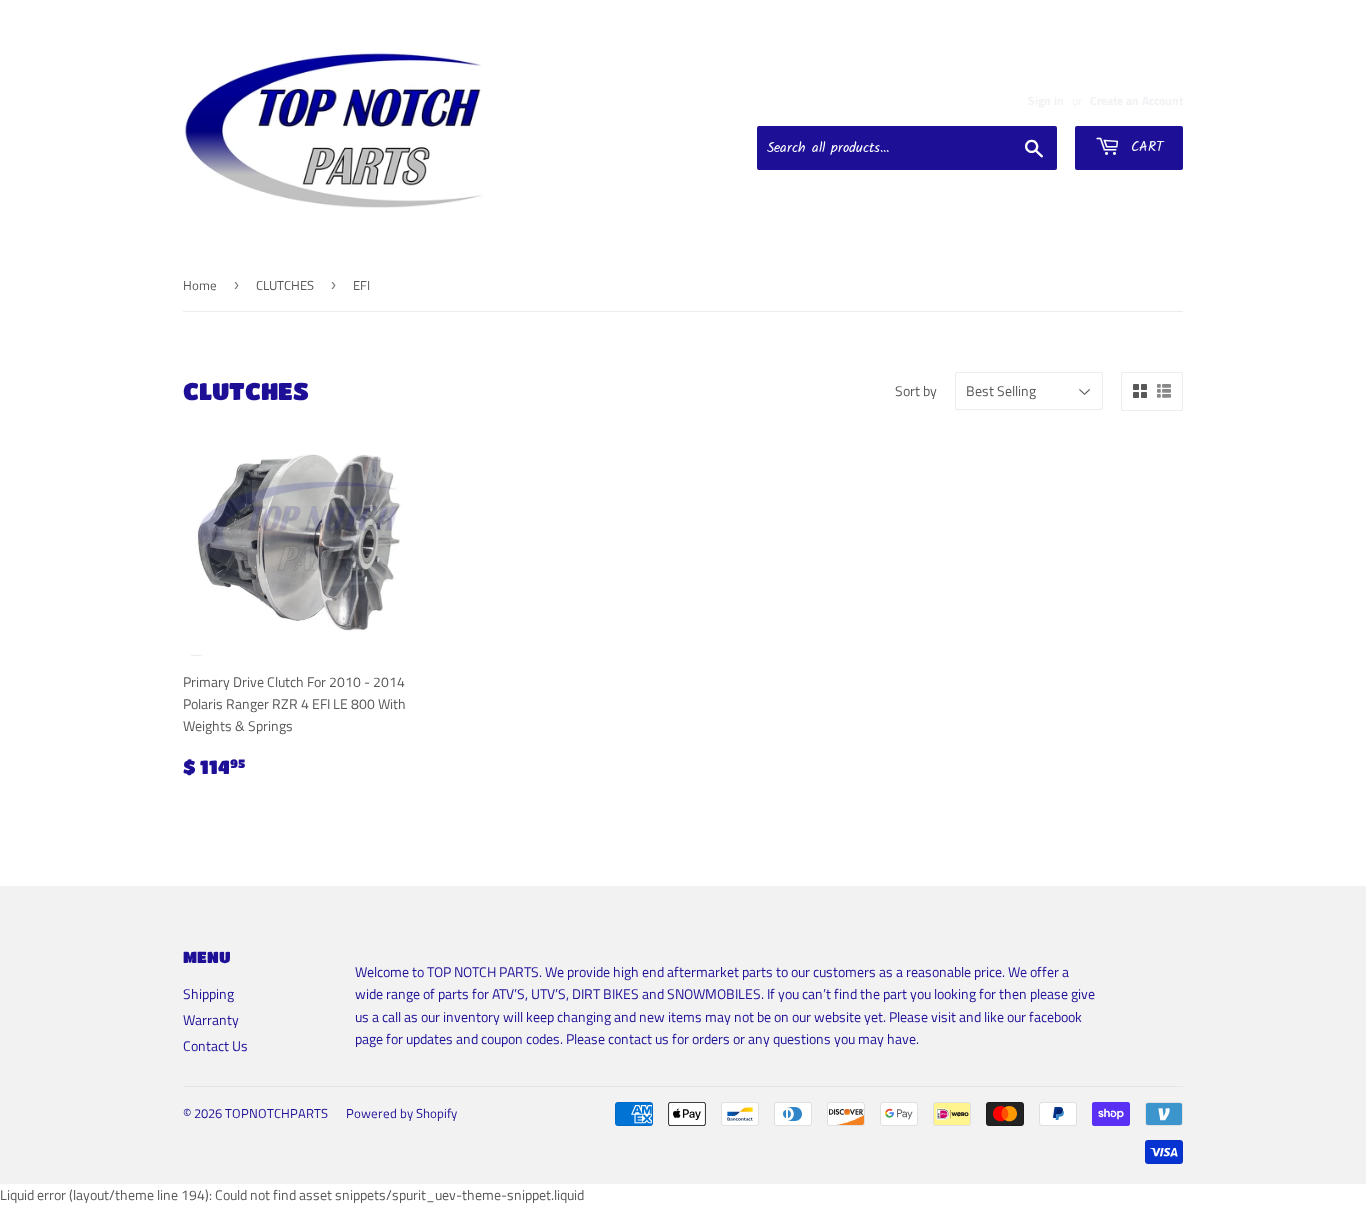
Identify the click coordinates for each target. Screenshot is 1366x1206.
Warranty (211, 1019)
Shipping (208, 993)
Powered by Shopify (401, 1113)
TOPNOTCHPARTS (276, 1113)
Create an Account (1136, 101)
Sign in (1046, 101)
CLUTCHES (285, 285)
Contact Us (215, 1045)
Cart (1144, 147)
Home (200, 285)
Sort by (916, 390)
